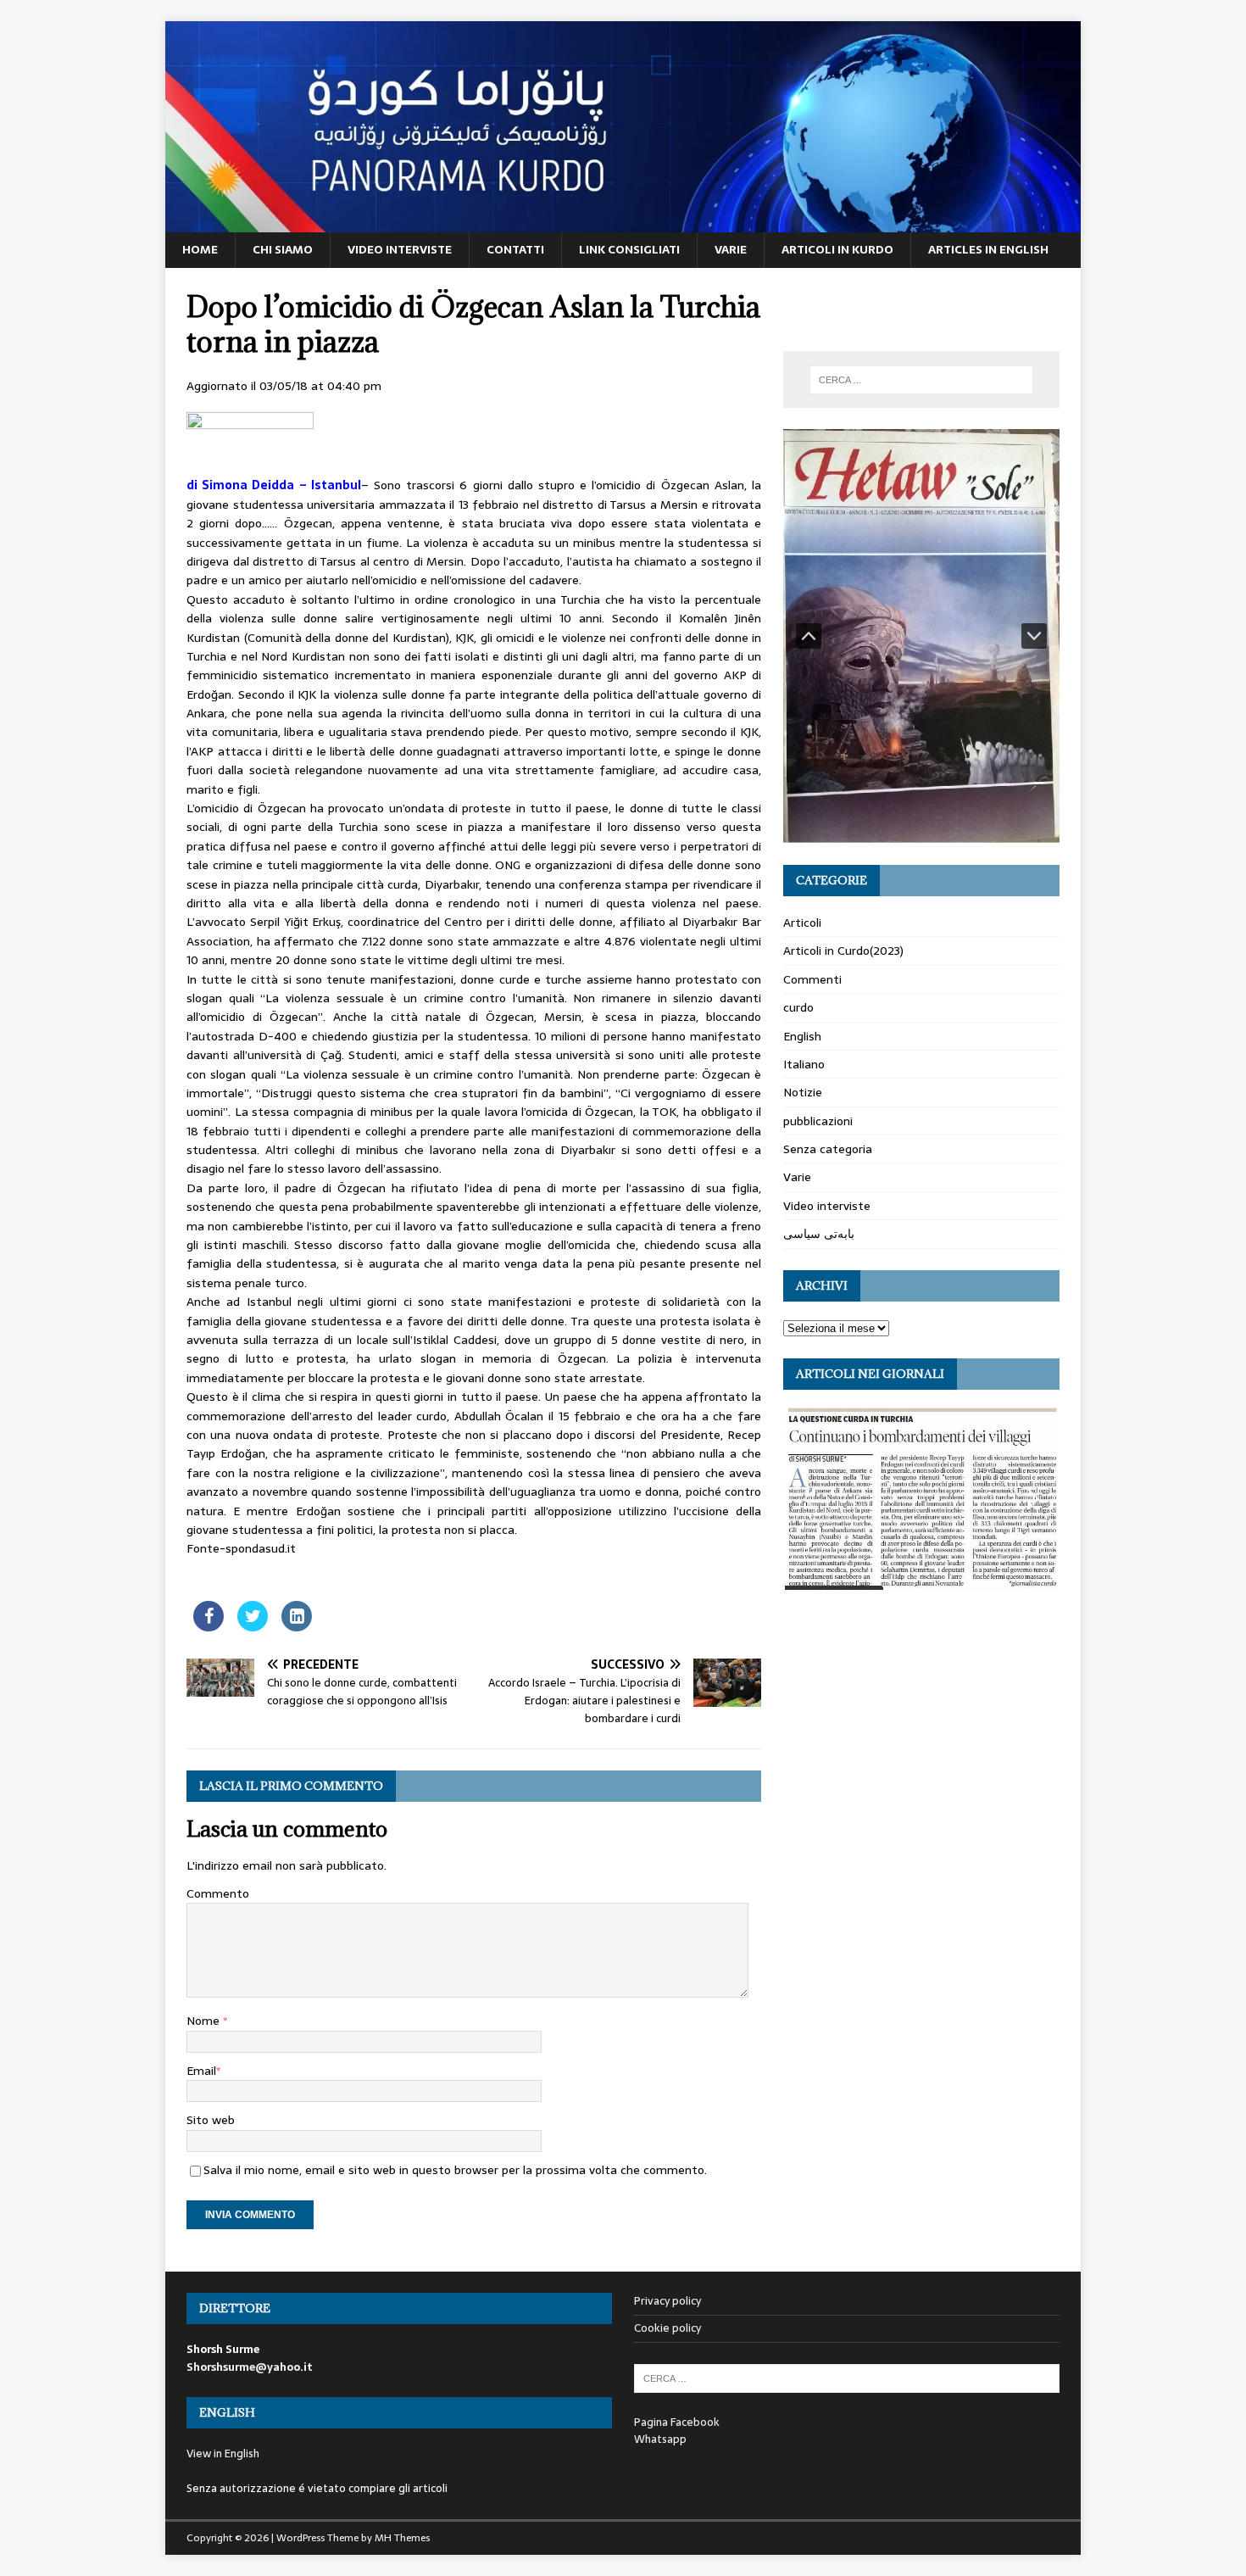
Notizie (803, 1092)
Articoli (802, 923)
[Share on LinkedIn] (297, 1626)
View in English (223, 2453)
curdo (798, 1007)
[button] (809, 636)
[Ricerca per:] (921, 380)
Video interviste (400, 249)
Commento (218, 1893)
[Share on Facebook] (209, 1626)
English (802, 1036)
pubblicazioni (818, 1121)
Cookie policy (667, 2328)
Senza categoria (828, 1149)
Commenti (812, 979)
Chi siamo (283, 249)
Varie (731, 249)
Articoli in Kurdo (837, 249)
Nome (205, 2021)
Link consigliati (629, 249)
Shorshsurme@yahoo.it (250, 2367)
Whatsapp (660, 2439)
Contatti (515, 249)
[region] (921, 636)
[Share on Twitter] (253, 1626)
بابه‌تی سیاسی (819, 1234)
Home (200, 249)
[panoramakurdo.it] (623, 223)
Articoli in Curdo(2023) (843, 951)
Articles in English (988, 249)
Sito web (211, 2120)
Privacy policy (667, 2301)
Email (201, 2071)
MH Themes (402, 2538)
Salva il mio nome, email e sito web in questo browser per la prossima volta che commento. (455, 2170)
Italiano (804, 1064)
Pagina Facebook (677, 2422)
